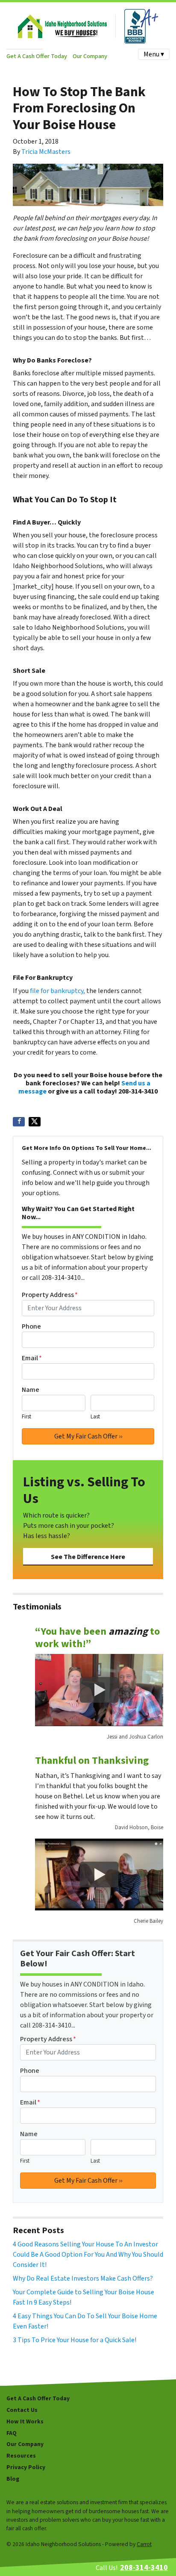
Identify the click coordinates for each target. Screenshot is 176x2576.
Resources (21, 2456)
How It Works (25, 2421)
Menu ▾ (154, 54)
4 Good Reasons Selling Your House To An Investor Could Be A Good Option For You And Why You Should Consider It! (88, 2255)
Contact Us (22, 2410)
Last (95, 1417)
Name (31, 1390)
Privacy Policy (26, 2467)
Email (32, 1358)
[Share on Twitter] (35, 1122)
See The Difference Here (88, 1557)
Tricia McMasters (46, 152)
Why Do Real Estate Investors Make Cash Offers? (83, 2278)
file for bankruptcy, (57, 991)
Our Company (90, 56)
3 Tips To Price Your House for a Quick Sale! (75, 2340)
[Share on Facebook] (19, 1122)
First (26, 1417)
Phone (31, 1326)
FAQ (12, 2433)
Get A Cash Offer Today (37, 56)
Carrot (144, 2544)
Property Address (50, 1295)
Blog (13, 2479)
